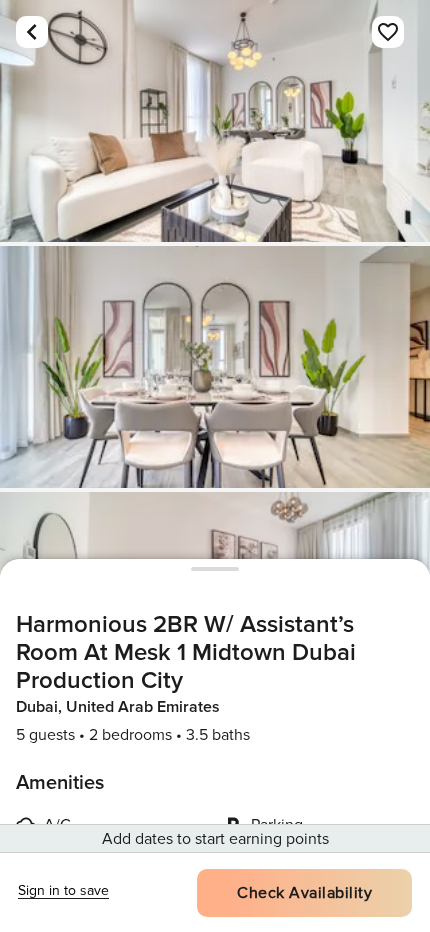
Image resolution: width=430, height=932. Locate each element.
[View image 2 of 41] (215, 367)
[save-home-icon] (388, 32)
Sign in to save (63, 890)
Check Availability (304, 893)
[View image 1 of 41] (215, 121)
